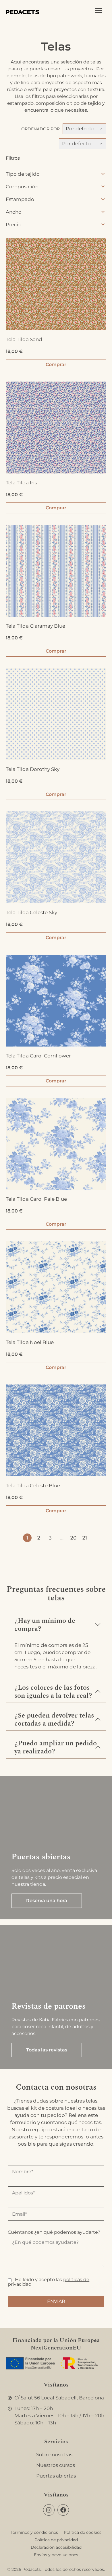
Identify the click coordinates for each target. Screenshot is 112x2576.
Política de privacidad (56, 2540)
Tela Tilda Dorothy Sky (33, 769)
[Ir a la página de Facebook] (63, 2510)
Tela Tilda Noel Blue (30, 1342)
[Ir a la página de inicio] (23, 11)
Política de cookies (83, 2532)
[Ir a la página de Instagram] (49, 2510)
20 (73, 1538)
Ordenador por (40, 129)
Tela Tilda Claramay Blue (35, 626)
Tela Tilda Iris (21, 483)
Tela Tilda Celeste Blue (33, 1486)
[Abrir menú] (98, 11)
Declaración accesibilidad (56, 2547)
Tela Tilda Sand (24, 339)
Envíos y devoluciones (56, 2555)
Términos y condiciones (34, 2532)
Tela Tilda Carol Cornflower (38, 1056)
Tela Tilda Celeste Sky (31, 912)
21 (85, 1538)
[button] (56, 1622)
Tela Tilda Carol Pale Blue (36, 1199)
